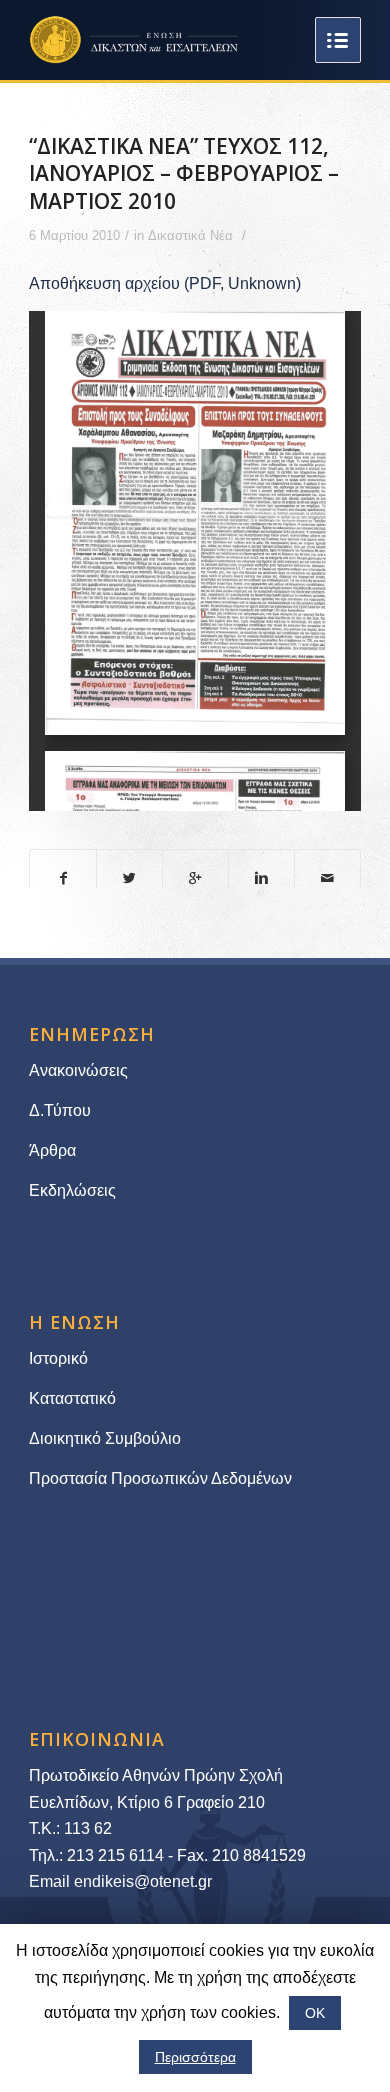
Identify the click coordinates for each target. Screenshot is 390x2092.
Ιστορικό (58, 1358)
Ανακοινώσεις (78, 1070)
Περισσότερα (195, 2057)
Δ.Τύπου (60, 1110)
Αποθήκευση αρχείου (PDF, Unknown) (165, 283)
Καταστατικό (74, 1398)
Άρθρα (52, 1150)
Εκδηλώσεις (72, 1190)
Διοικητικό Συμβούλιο (105, 1438)
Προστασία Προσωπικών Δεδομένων (160, 1478)
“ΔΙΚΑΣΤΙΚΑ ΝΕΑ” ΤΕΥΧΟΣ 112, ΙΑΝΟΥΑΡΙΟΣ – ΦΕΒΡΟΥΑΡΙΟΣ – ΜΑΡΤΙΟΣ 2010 (184, 173)
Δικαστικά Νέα (190, 235)
